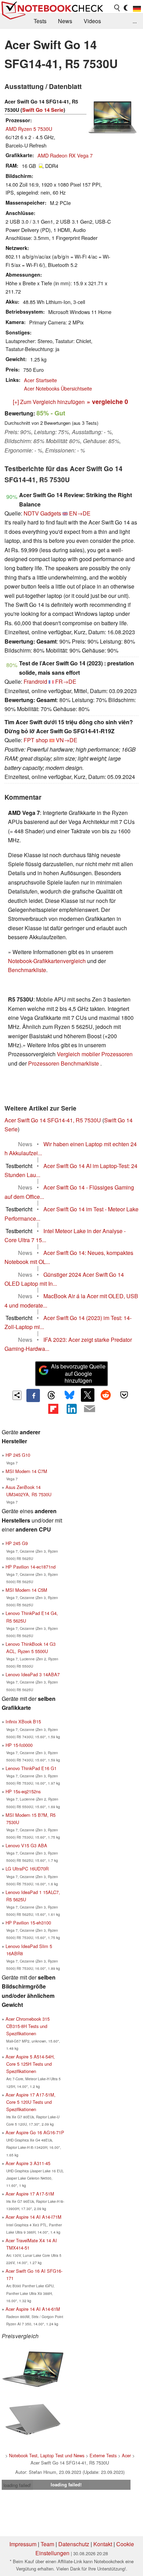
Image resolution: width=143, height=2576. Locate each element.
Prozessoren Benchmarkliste (64, 1063)
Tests (40, 21)
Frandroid (35, 681)
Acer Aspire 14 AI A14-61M (33, 2309)
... (135, 21)
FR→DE (66, 681)
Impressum (23, 2544)
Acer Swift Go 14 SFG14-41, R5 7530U (53, 1120)
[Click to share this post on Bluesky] (69, 1395)
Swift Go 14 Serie (43, 110)
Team (47, 2544)
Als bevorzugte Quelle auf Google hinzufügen (78, 1374)
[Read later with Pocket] (124, 1395)
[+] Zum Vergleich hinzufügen (49, 402)
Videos (92, 21)
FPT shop (36, 740)
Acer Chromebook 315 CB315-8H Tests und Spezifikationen (28, 2026)
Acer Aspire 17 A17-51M (30, 2194)
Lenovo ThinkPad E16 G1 (31, 1768)
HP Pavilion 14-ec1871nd (31, 1567)
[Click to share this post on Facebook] (33, 1395)
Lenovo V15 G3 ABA (26, 1845)
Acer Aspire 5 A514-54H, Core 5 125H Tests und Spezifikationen (30, 2064)
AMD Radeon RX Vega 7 (65, 155)
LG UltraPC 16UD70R (27, 1869)
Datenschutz (74, 2544)
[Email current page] (90, 1409)
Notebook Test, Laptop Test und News (47, 2455)
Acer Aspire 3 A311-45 (28, 2163)
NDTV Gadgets (42, 513)
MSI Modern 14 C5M (26, 1590)
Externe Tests (103, 2455)
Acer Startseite (40, 380)
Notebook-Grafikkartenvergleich (47, 961)
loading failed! (17, 2485)
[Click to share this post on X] (87, 1395)
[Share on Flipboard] (53, 1409)
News (65, 21)
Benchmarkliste (27, 970)
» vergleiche (107, 401)
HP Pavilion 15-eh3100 (28, 1923)
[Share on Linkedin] (71, 1409)
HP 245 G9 (17, 1543)
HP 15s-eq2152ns (23, 1791)
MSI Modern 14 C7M (26, 1471)
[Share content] (17, 1395)
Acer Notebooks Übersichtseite (58, 388)
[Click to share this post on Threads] (51, 1395)
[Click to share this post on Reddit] (106, 1395)
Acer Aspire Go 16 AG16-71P (35, 2132)
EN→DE (80, 513)
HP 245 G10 (18, 1455)
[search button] (117, 8)
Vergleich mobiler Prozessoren (95, 1054)
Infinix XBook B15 (23, 1721)
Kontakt (103, 2544)
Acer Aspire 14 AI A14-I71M (33, 2217)
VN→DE (67, 740)
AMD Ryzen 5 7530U (29, 129)
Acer (126, 2455)
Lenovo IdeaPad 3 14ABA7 (33, 1674)
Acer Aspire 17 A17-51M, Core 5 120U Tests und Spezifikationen (31, 2102)
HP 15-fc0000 (19, 1745)
